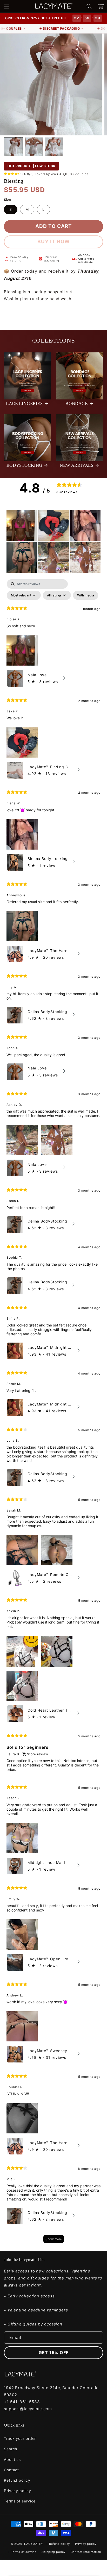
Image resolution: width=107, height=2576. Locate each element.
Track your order (20, 2438)
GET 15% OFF (54, 2352)
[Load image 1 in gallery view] (13, 147)
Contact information (86, 2552)
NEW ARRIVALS (76, 465)
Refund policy (17, 2480)
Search (11, 2449)
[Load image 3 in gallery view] (54, 147)
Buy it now (54, 242)
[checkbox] (86, 595)
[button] (6, 6)
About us (12, 2459)
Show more (54, 2239)
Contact (11, 2470)
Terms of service (20, 2501)
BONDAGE (76, 403)
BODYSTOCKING (24, 465)
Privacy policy (18, 2491)
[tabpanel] (53, 1414)
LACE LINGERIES (24, 403)
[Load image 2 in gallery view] (34, 147)
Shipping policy (54, 2552)
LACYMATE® (34, 2544)
